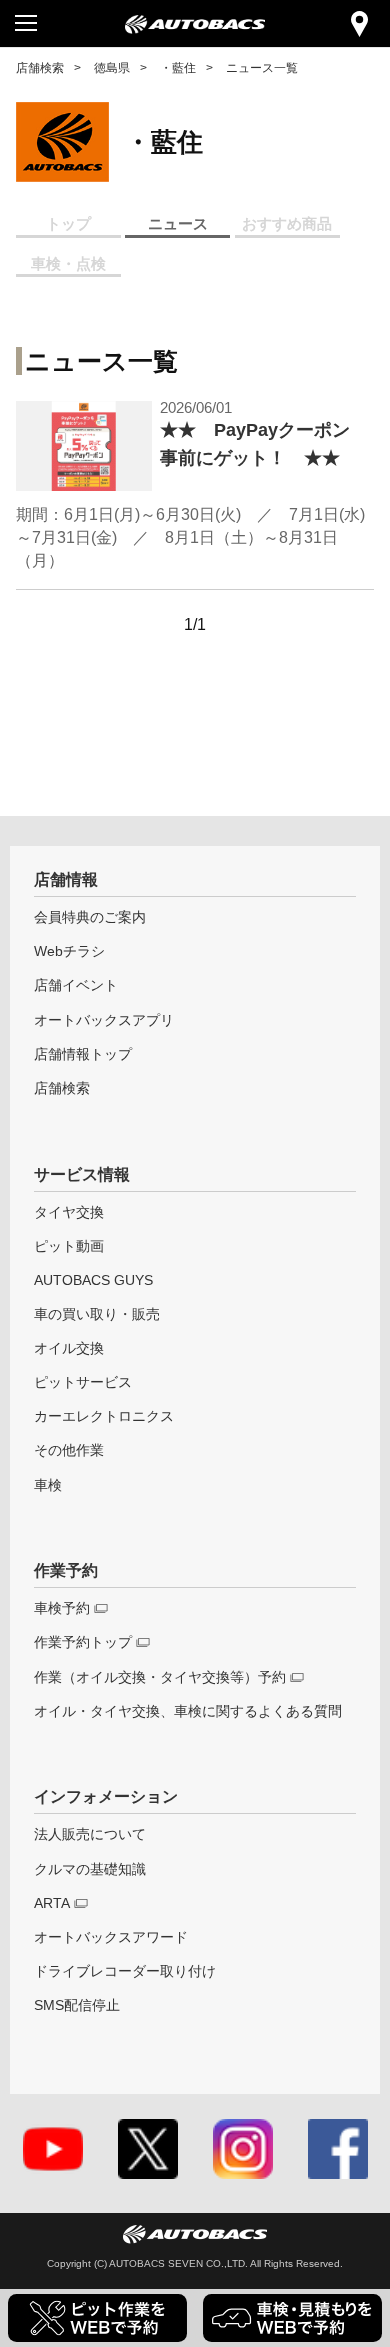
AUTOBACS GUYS (93, 1280)
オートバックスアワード (111, 1937)
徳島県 (112, 67)
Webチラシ (69, 951)
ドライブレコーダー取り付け (125, 1971)
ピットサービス (83, 1382)
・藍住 (178, 67)
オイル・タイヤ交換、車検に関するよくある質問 (188, 1711)
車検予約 (62, 1608)
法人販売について (90, 1834)
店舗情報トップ (83, 1054)
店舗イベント (76, 985)
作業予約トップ (83, 1642)
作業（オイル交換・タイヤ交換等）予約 (160, 1677)
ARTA (52, 1903)
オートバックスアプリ (104, 1020)
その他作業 (69, 1450)
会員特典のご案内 (90, 917)
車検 (48, 1485)
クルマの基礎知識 (90, 1869)
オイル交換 (69, 1348)
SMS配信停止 (77, 2005)
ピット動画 (69, 1246)
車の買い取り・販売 (97, 1314)
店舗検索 (40, 67)
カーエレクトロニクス (104, 1416)
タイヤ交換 (69, 1212)
